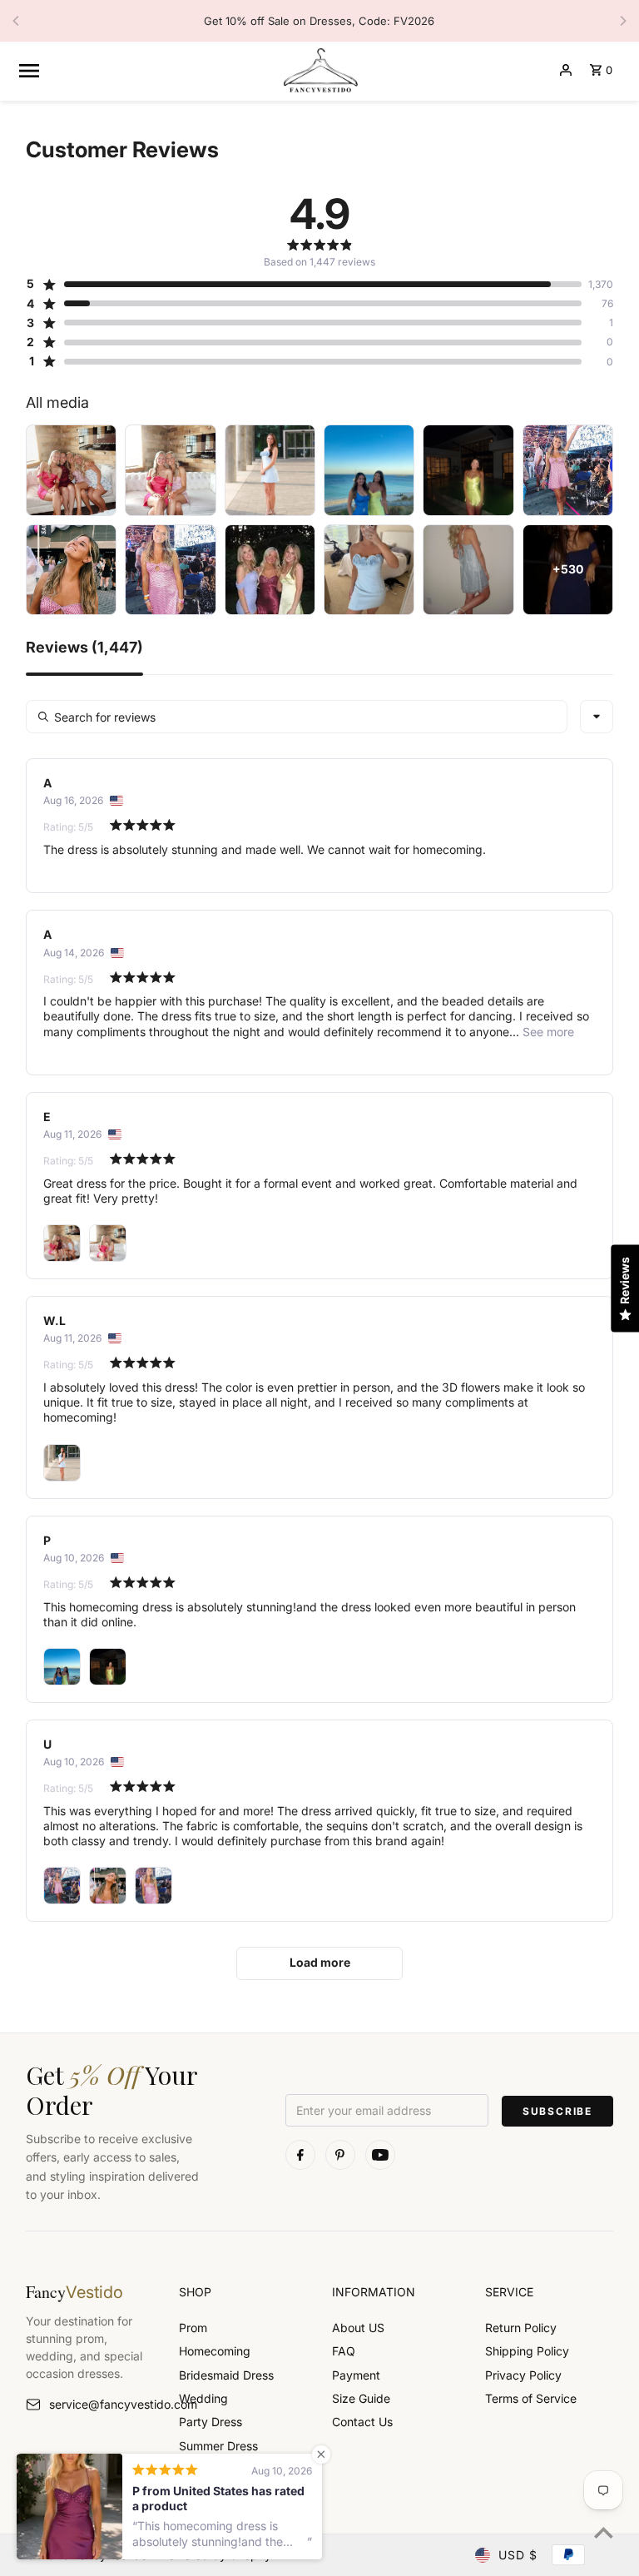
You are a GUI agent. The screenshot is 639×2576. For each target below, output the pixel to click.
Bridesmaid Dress (226, 2375)
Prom (193, 2328)
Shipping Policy (527, 2351)
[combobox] (597, 717)
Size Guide (361, 2398)
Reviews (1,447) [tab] (84, 648)
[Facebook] (300, 2155)
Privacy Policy (523, 2375)
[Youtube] (380, 2155)
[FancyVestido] (319, 70)
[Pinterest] (340, 2155)
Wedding (203, 2398)
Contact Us (362, 2422)
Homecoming (215, 2351)
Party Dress (211, 2422)
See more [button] (547, 1032)
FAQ (344, 2351)
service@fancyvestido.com (102, 2404)
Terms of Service (531, 2398)
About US (358, 2328)
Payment (356, 2375)
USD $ (518, 2555)
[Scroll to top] (604, 2532)
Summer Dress (218, 2446)
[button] (304, 284)
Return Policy (521, 2328)
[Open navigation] (143, 70)
